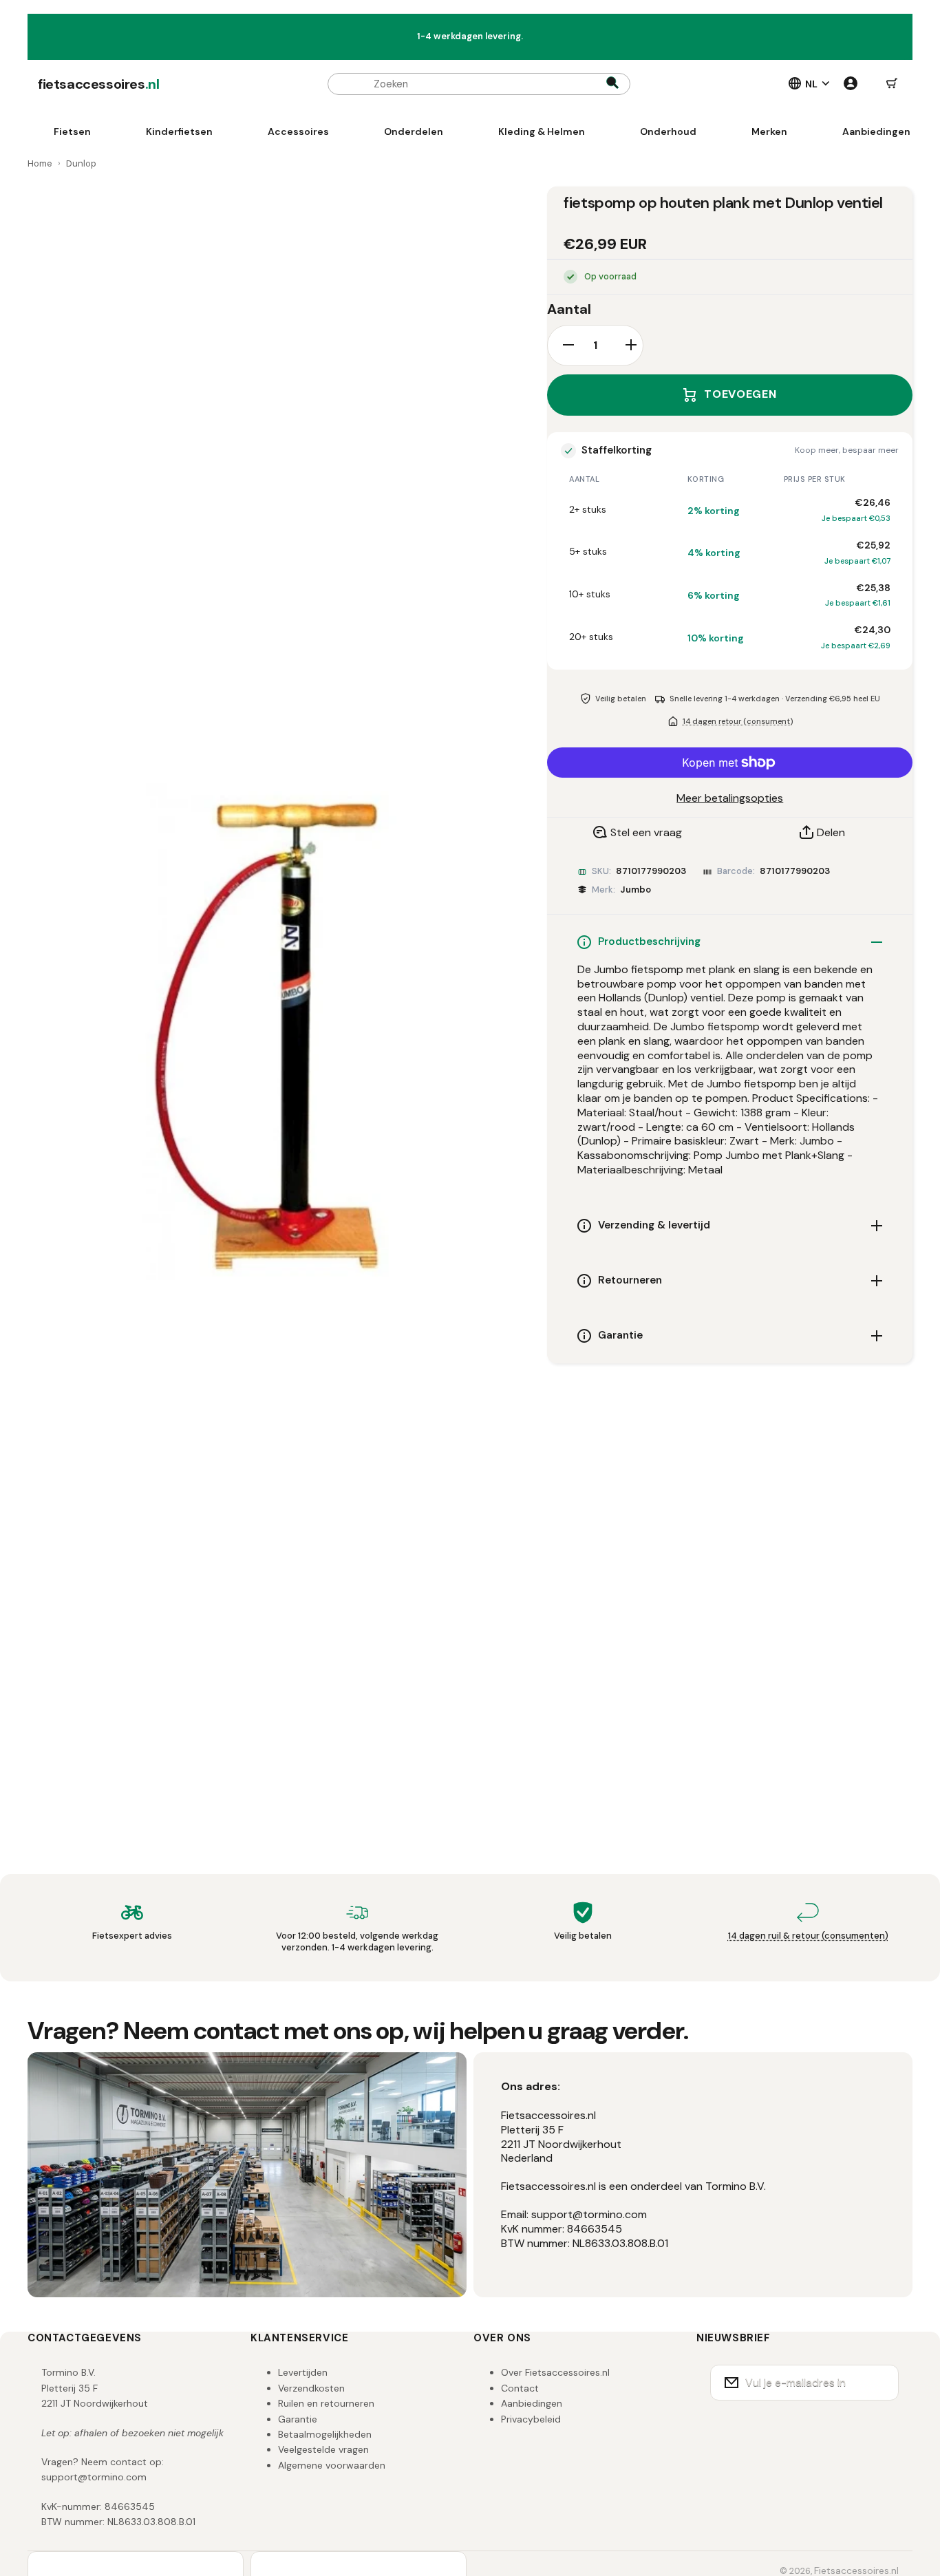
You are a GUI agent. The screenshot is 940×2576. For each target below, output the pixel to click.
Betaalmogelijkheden (325, 2434)
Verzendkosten (311, 2388)
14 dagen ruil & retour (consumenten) (808, 1936)
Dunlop (81, 163)
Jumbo (635, 890)
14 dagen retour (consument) (738, 721)
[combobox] (479, 84)
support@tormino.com (94, 2477)
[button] (892, 84)
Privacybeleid (531, 2419)
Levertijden (303, 2372)
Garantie (298, 2419)
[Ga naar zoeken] (612, 84)
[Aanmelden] (879, 2383)
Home (40, 163)
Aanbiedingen (532, 2403)
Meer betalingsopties (730, 798)
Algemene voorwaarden (332, 2465)
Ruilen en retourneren (326, 2403)
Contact (520, 2388)
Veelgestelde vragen (323, 2449)
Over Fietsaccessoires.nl (555, 2372)
